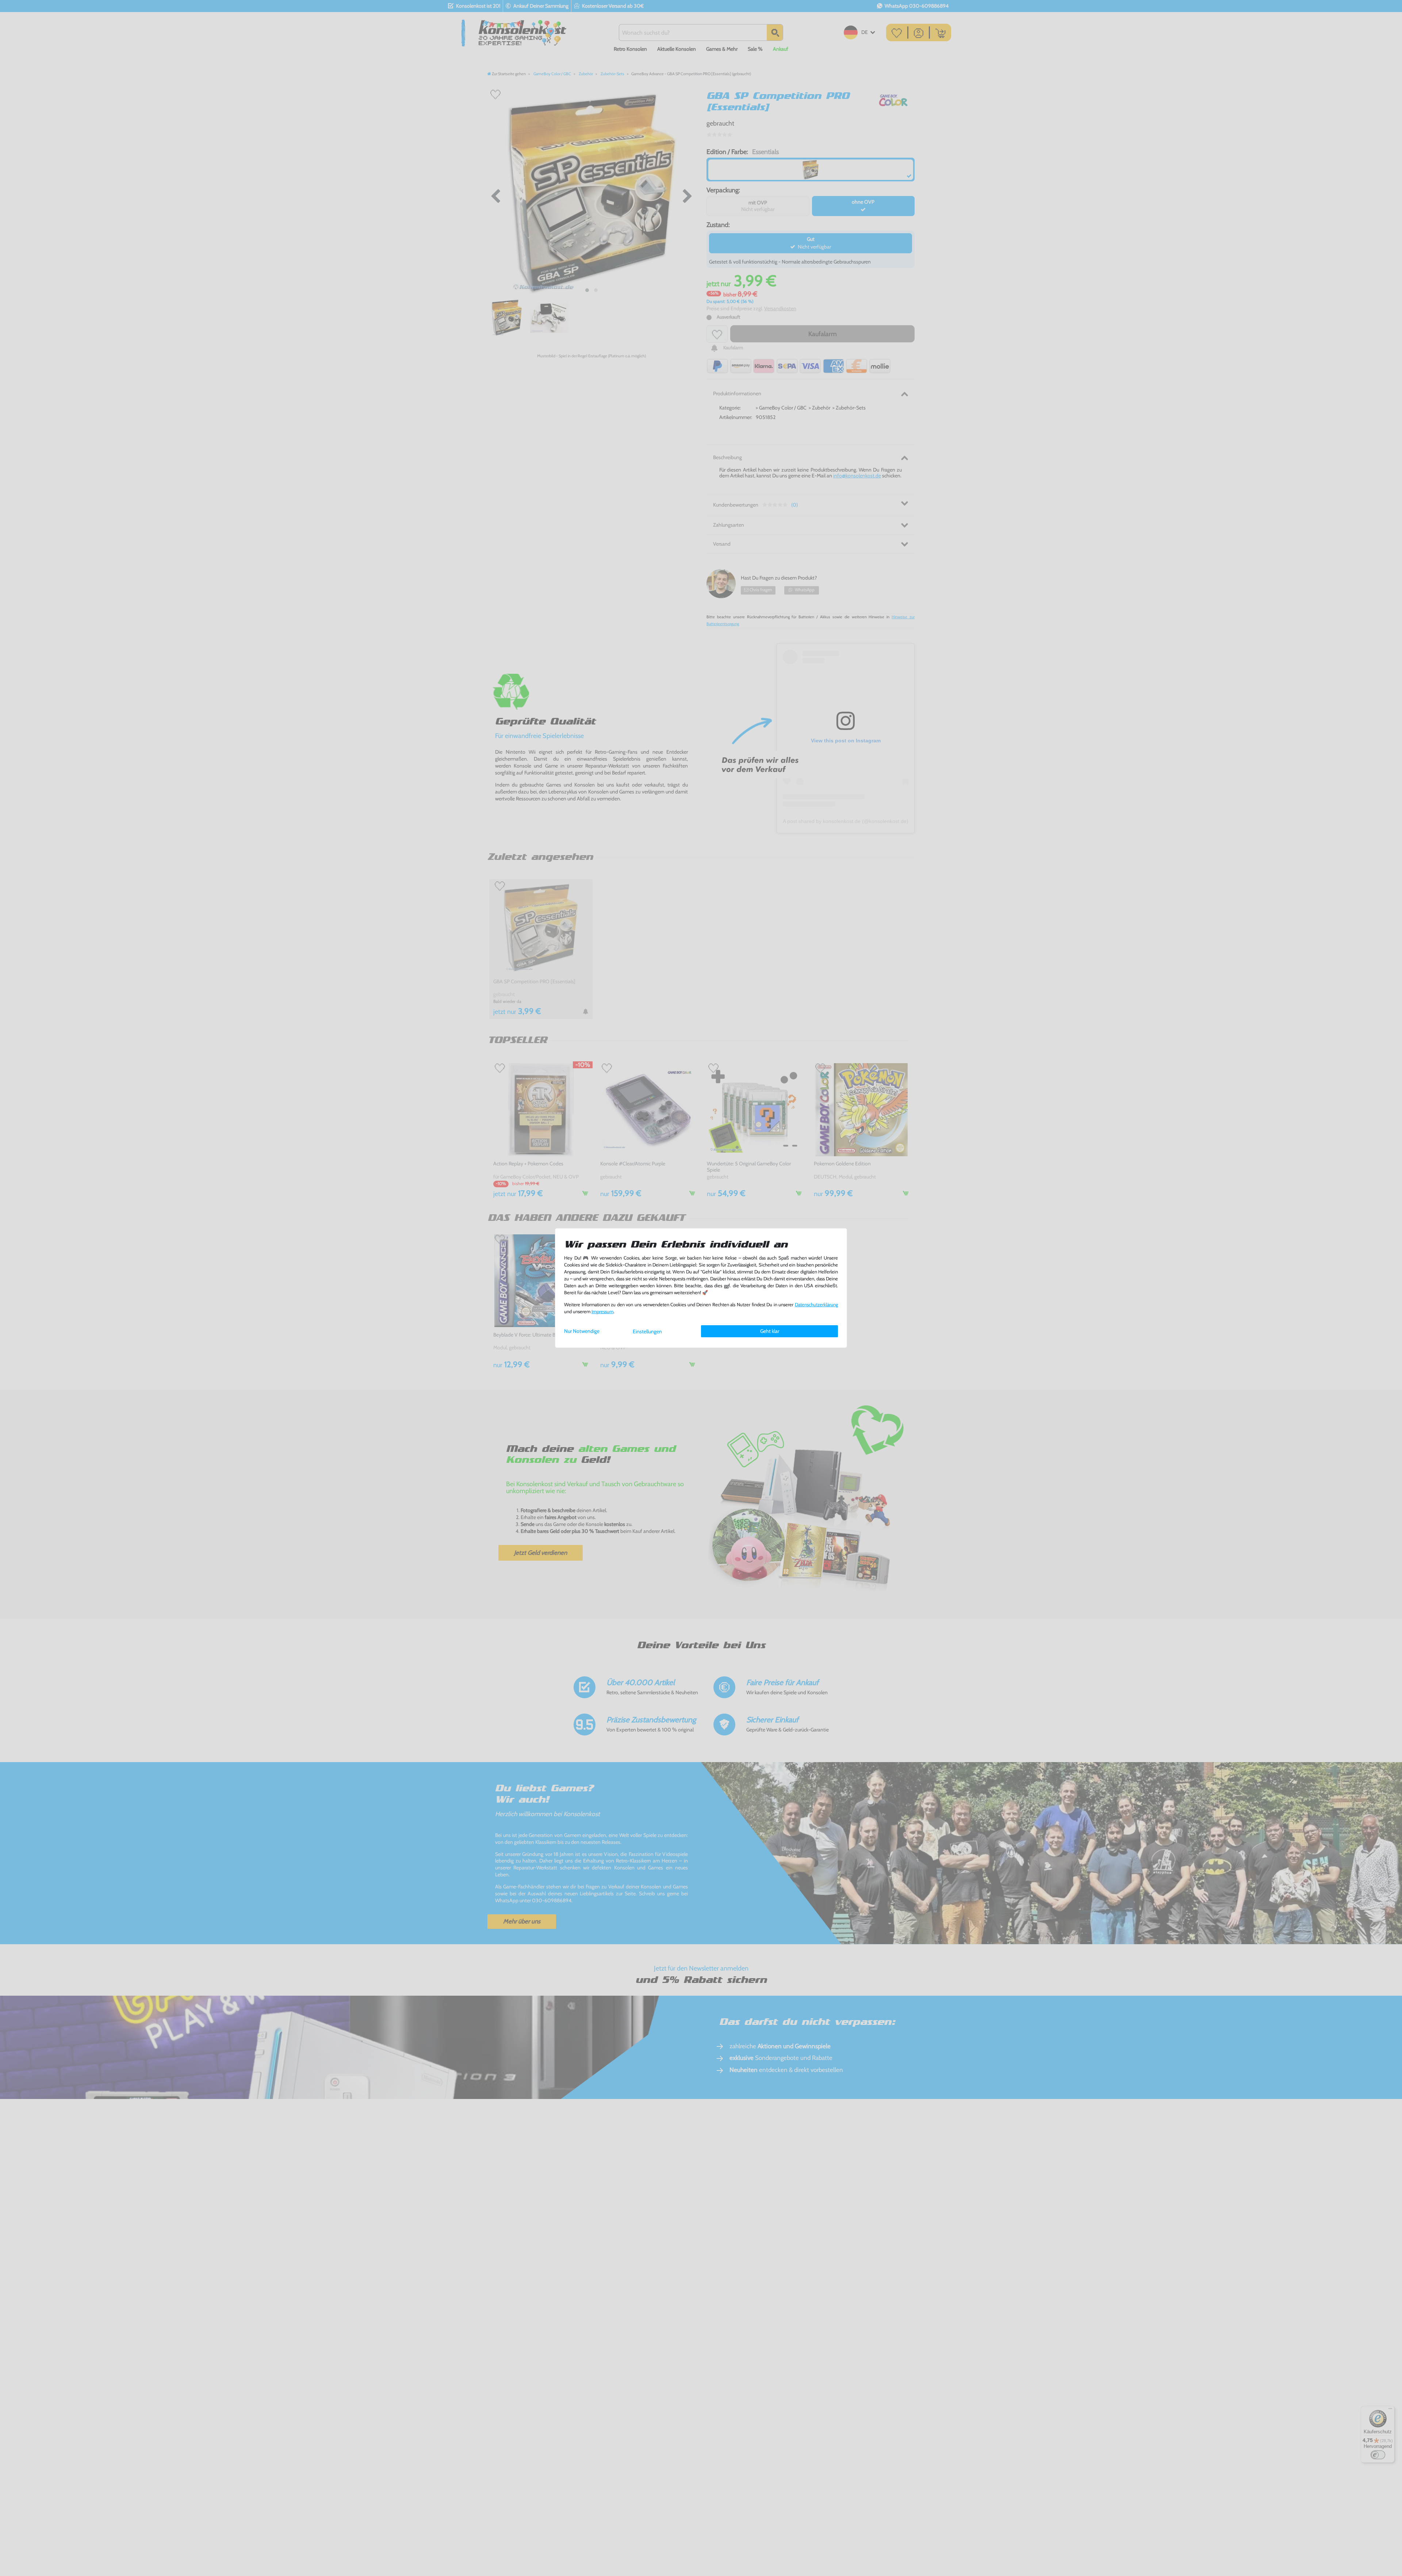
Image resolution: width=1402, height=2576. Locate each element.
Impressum (602, 1312)
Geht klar (770, 1331)
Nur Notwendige (582, 1331)
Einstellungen (647, 1331)
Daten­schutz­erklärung (816, 1305)
